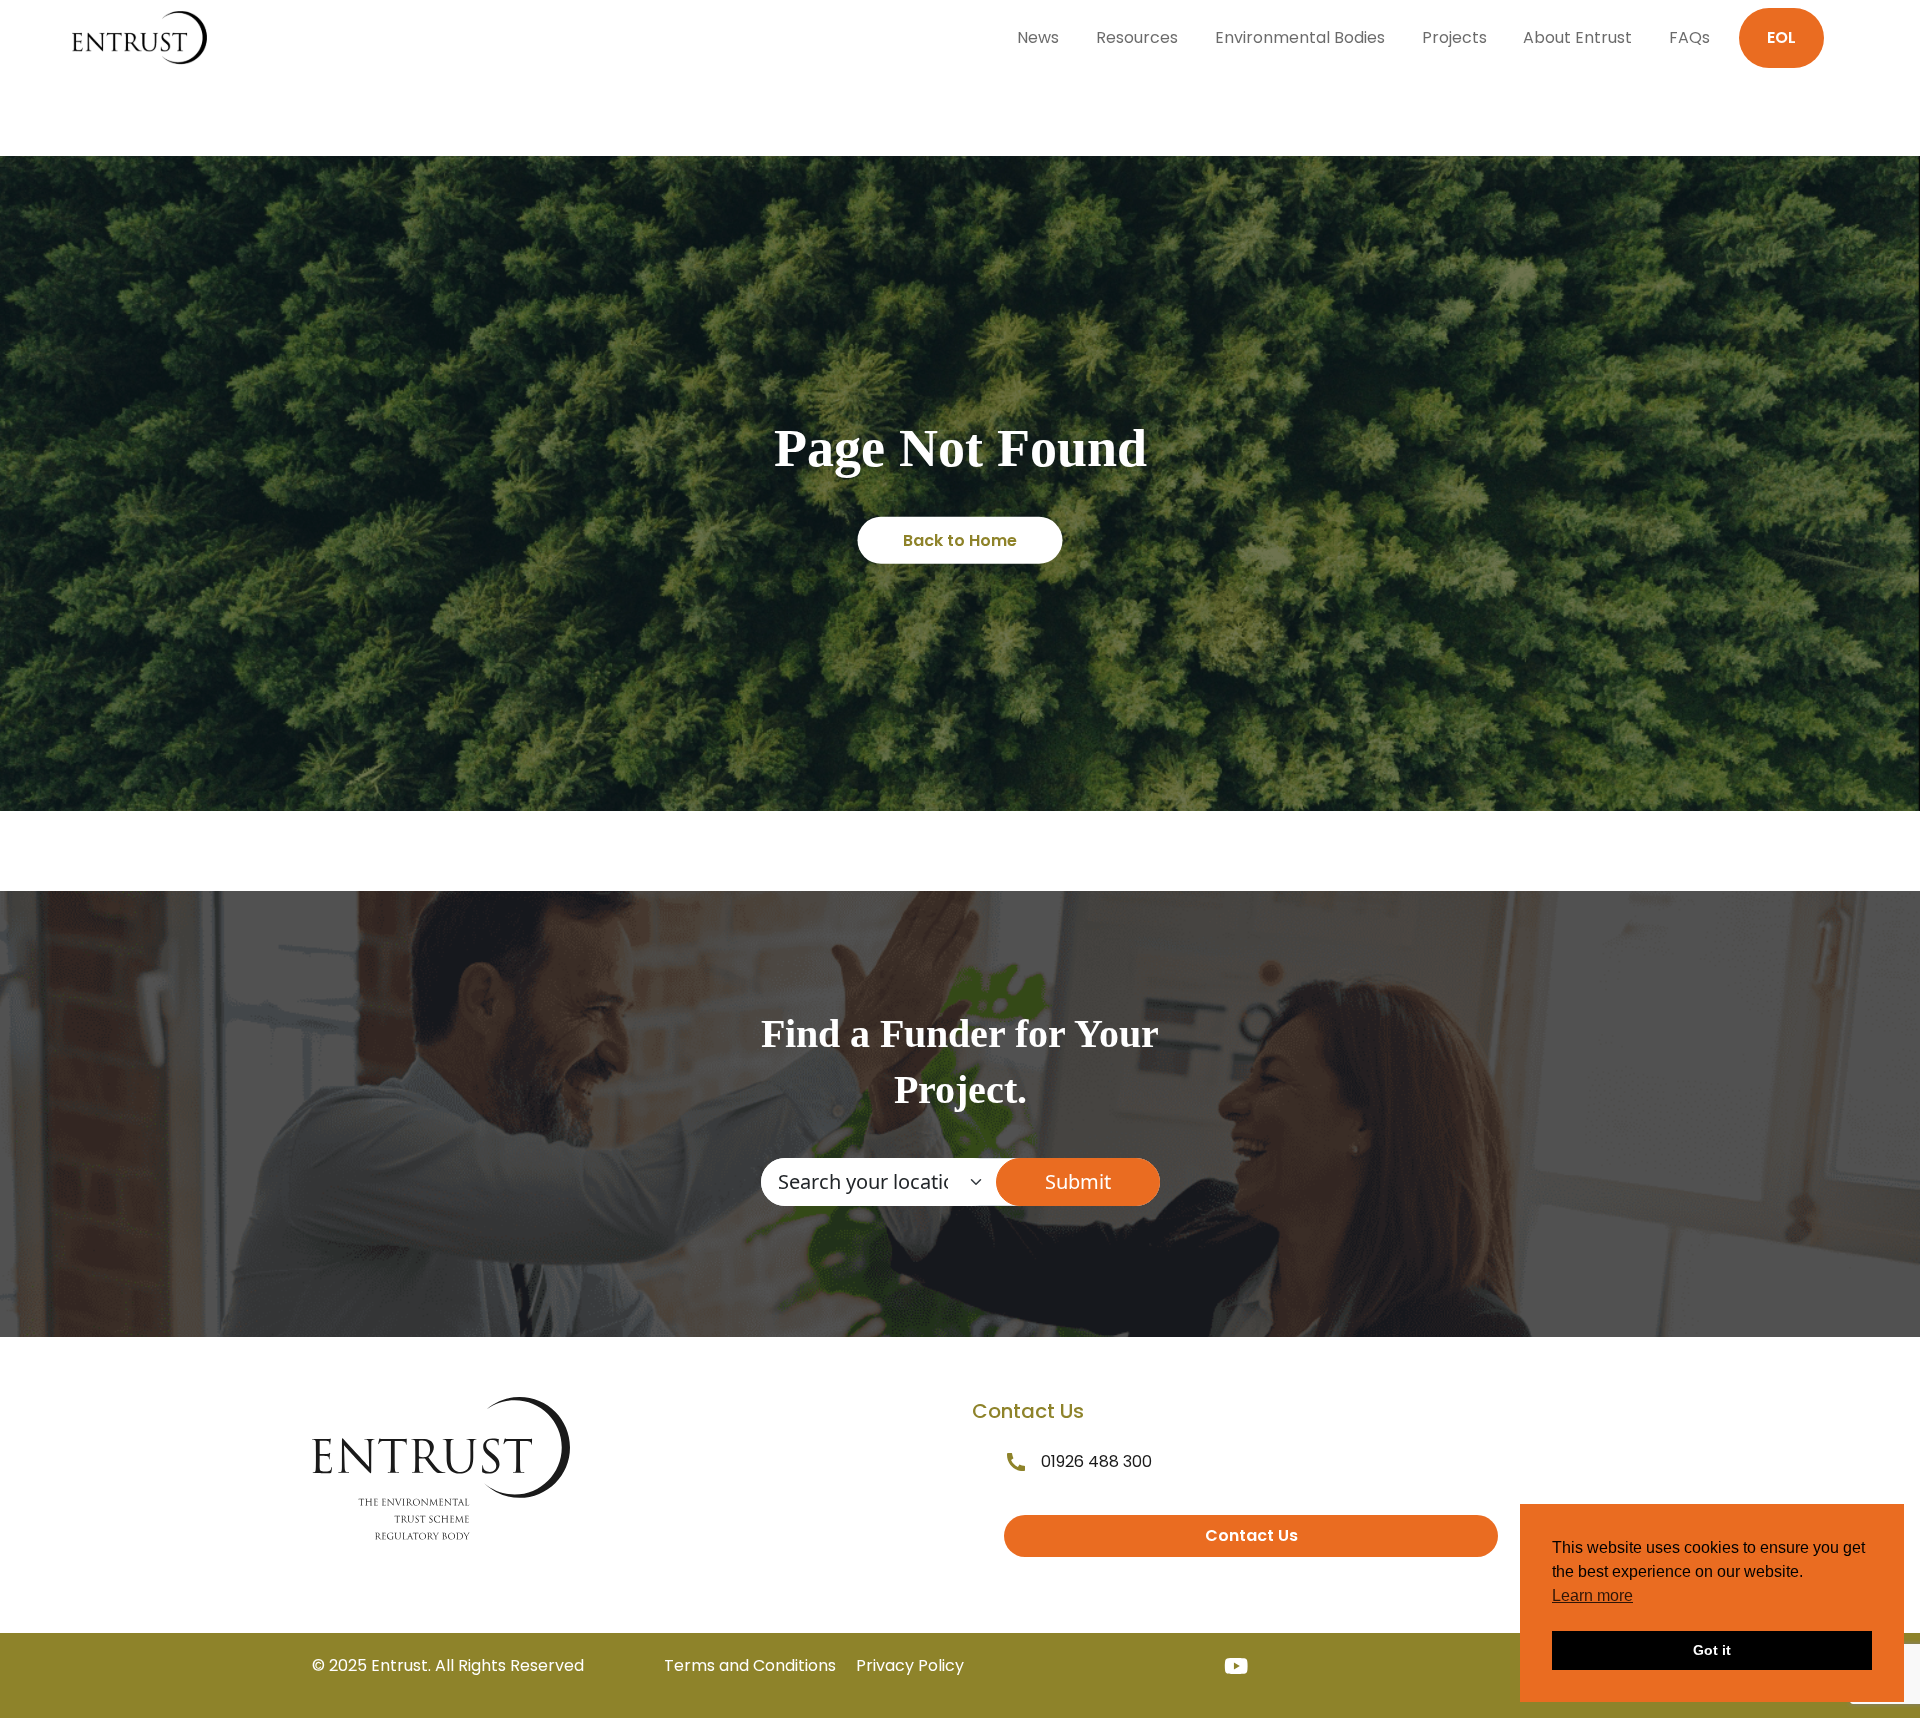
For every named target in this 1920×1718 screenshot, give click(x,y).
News (1038, 37)
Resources (1137, 37)
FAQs (1689, 37)
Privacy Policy (910, 1665)
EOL (1781, 37)
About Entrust (1577, 37)
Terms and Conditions (750, 1665)
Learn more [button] (1592, 1595)
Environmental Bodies (1300, 37)
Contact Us (1251, 1535)
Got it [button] (1712, 1650)
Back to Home (960, 540)
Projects (1454, 37)
